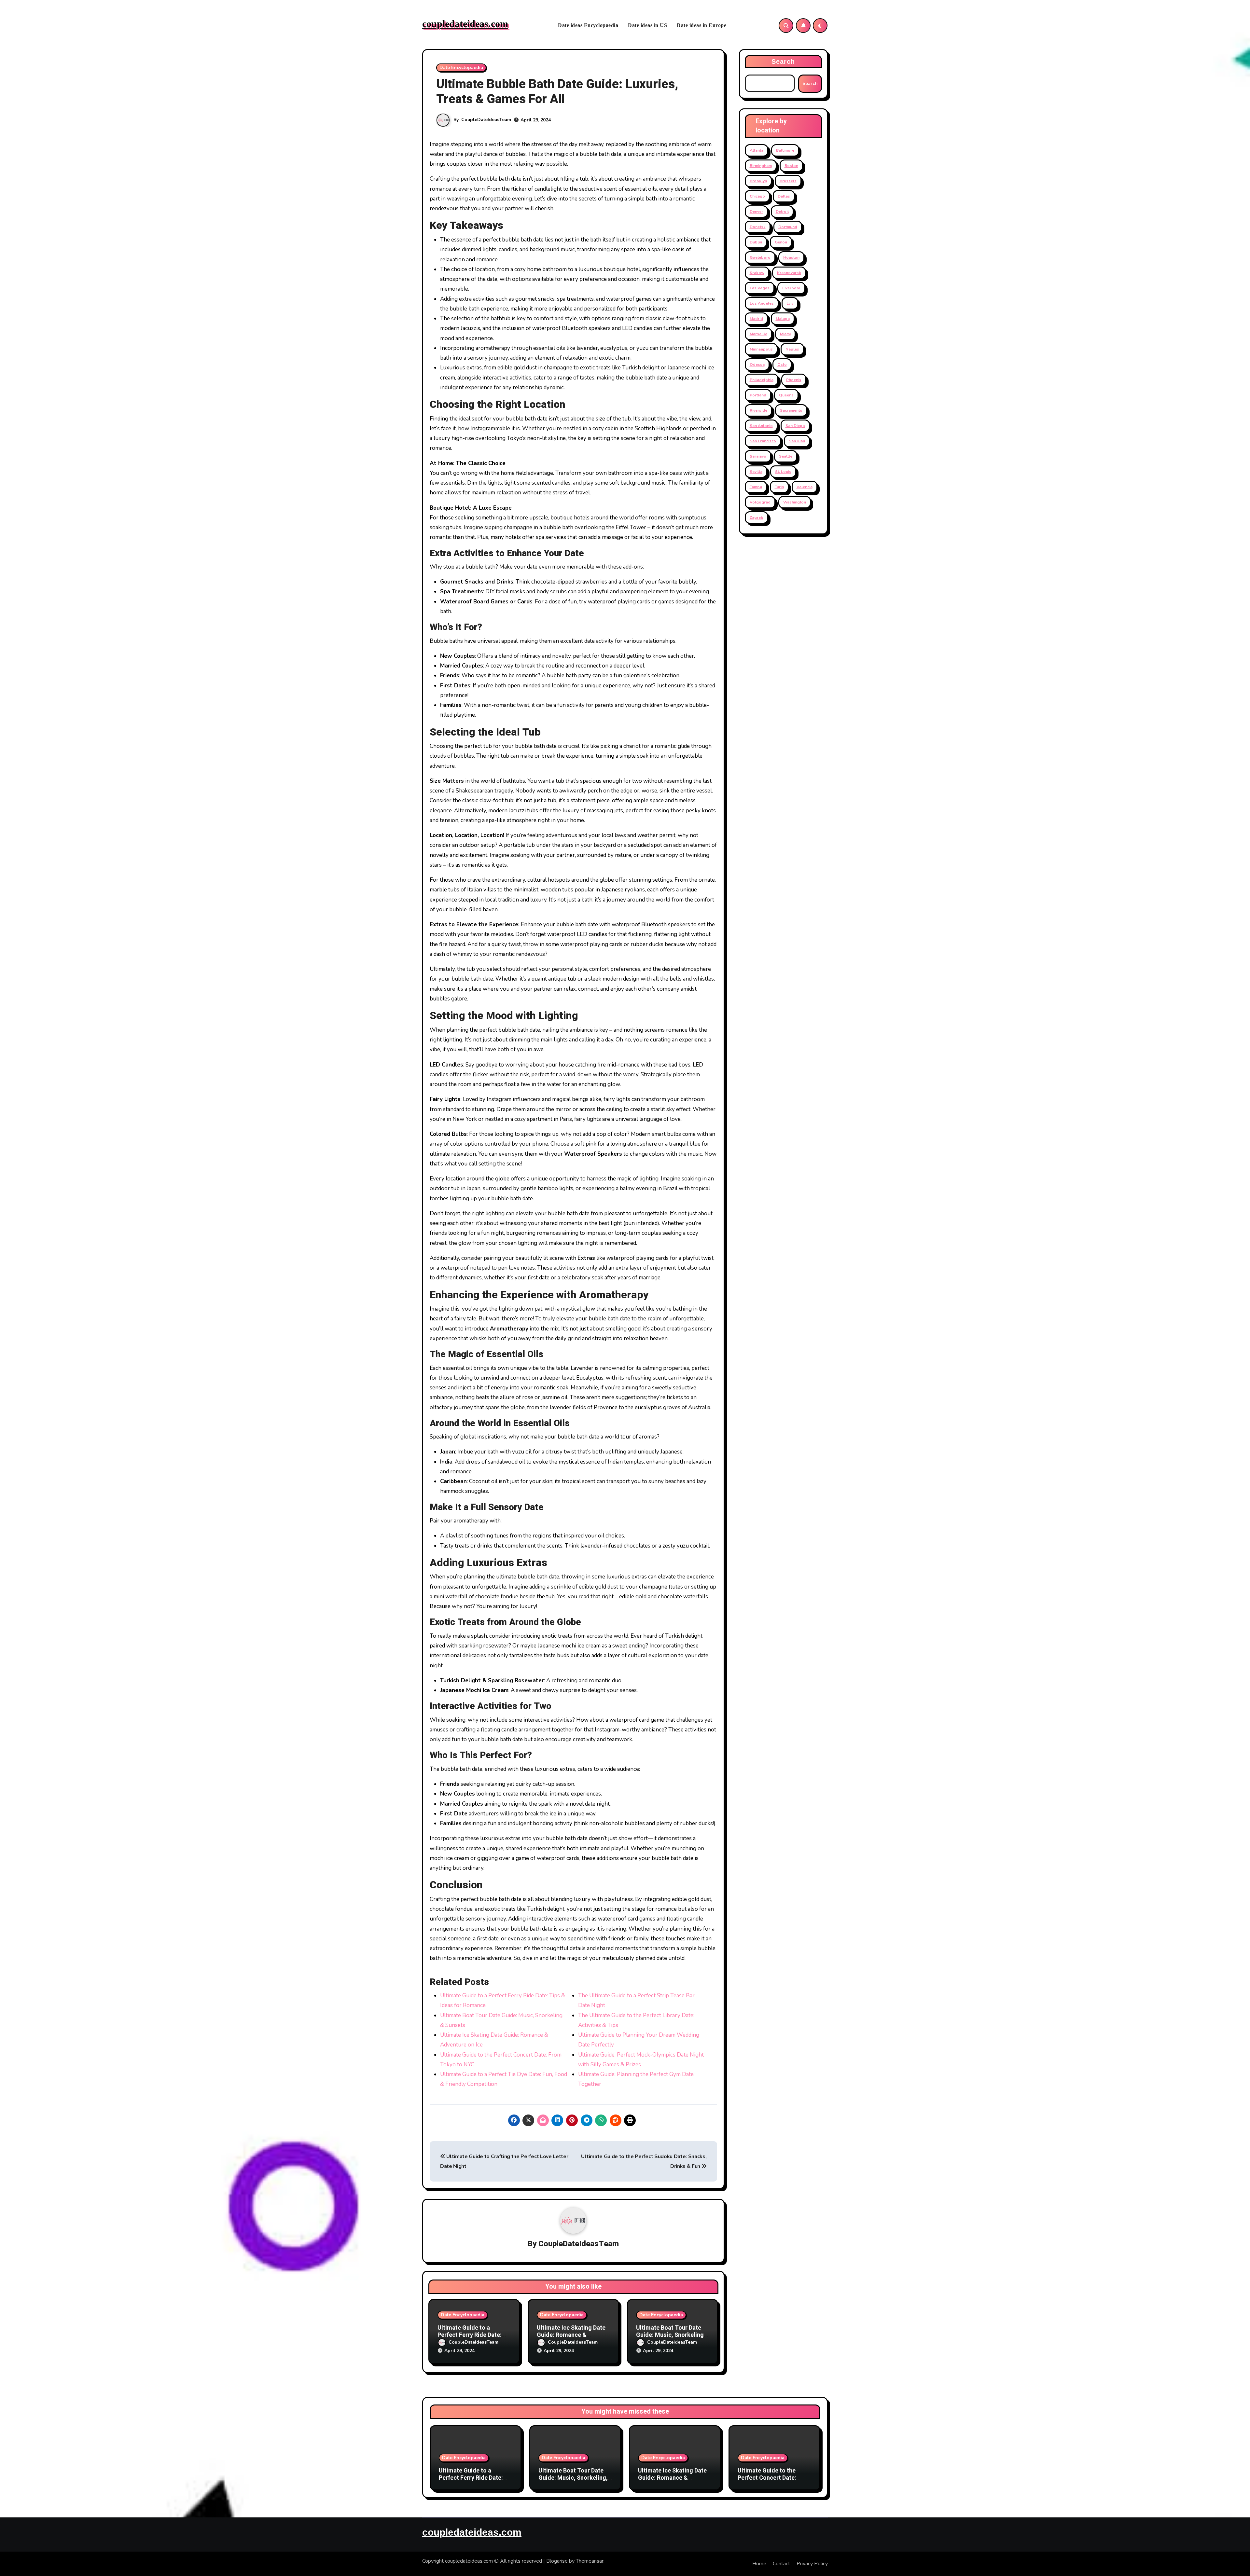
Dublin (756, 242)
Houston (791, 257)
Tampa (756, 487)
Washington (795, 502)
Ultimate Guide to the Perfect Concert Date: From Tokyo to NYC (767, 2478)
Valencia (805, 487)
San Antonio (761, 426)
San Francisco (763, 441)
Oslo (782, 365)
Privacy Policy (812, 2564)
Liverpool (791, 288)
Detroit (782, 212)
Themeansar (590, 2561)
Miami (785, 334)
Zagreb (757, 517)
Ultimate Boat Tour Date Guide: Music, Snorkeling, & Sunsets (671, 2335)
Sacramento (791, 410)
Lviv (790, 303)
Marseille (758, 334)
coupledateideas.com (465, 24)
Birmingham (761, 166)
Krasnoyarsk (789, 273)
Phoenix (794, 380)
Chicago (757, 196)
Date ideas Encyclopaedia (588, 25)
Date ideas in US (647, 25)
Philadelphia (762, 380)
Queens (786, 395)
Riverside (758, 410)
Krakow (757, 273)
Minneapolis (761, 349)
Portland (758, 395)
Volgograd (760, 502)
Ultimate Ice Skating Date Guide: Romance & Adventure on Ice (571, 2335)
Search (783, 62)
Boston (791, 166)
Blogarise (557, 2561)
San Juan (797, 441)
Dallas (784, 196)
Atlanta (757, 150)
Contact (781, 2564)
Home (759, 2564)
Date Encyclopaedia (461, 68)
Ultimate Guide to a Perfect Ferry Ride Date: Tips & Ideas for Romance (472, 2335)
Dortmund (788, 227)
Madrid (756, 319)
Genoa (781, 242)
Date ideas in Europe (701, 25)
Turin (779, 487)
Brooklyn (758, 181)
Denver (756, 212)
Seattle (786, 456)
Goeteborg (760, 257)
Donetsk (758, 227)
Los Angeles (762, 303)
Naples (792, 349)
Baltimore (785, 150)
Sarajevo (758, 456)
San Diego (795, 426)
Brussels (788, 181)
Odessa (757, 365)
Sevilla (756, 472)
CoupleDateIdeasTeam (486, 120)
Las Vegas (760, 288)
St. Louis (783, 472)
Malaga (783, 319)
